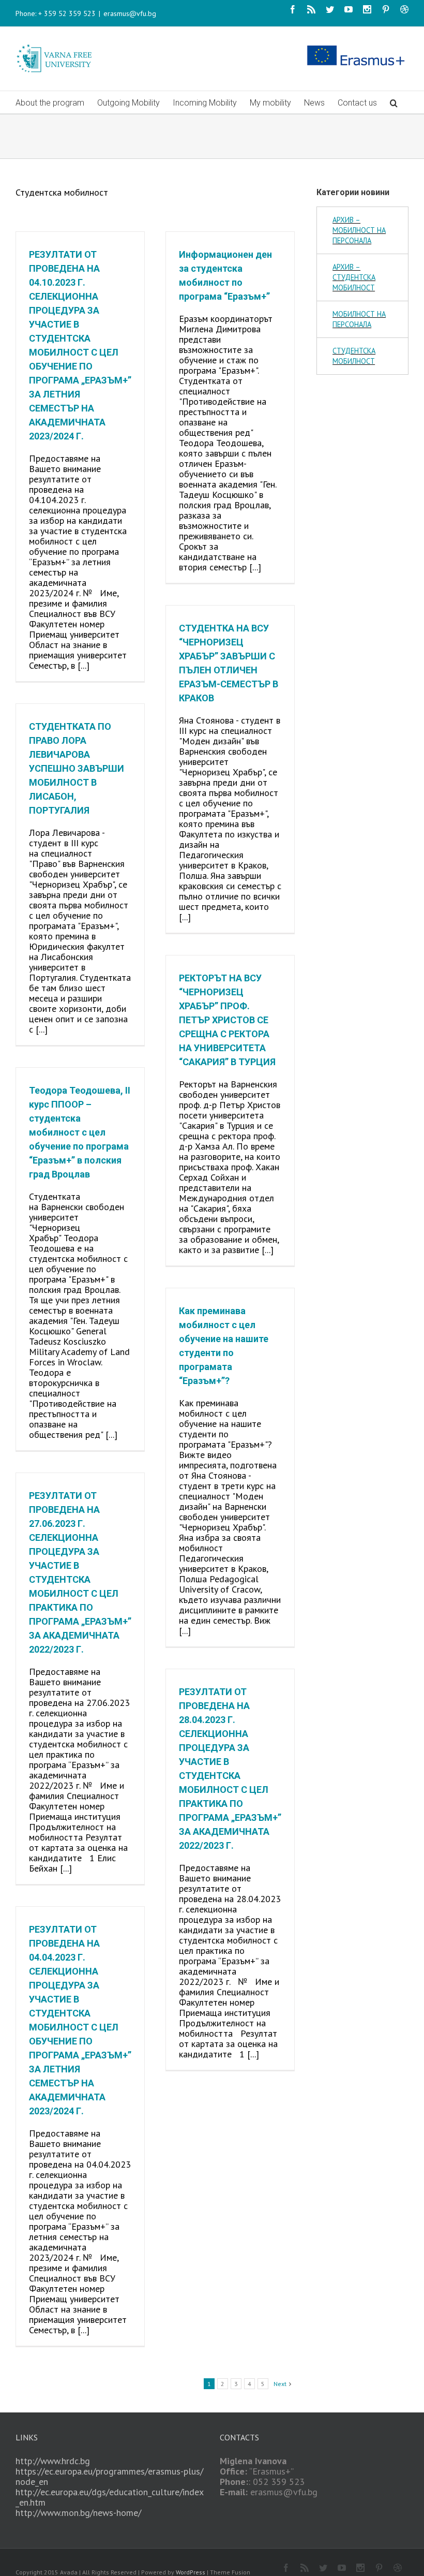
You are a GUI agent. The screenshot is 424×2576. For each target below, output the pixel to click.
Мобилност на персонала (359, 319)
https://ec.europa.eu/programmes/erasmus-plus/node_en (109, 2476)
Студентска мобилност (354, 356)
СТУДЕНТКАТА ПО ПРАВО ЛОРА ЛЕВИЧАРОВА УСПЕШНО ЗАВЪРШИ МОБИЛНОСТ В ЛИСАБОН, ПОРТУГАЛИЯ (77, 768)
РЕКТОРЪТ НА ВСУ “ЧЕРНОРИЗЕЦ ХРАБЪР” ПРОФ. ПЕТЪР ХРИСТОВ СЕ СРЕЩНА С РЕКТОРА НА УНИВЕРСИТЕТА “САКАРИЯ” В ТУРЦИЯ (227, 1020)
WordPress (191, 2572)
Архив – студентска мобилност (354, 277)
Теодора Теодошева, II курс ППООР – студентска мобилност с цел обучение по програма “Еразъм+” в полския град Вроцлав (80, 1132)
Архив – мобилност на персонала (359, 230)
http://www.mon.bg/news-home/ (78, 2513)
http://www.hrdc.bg (53, 2461)
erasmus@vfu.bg (130, 13)
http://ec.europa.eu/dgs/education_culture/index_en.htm (110, 2497)
